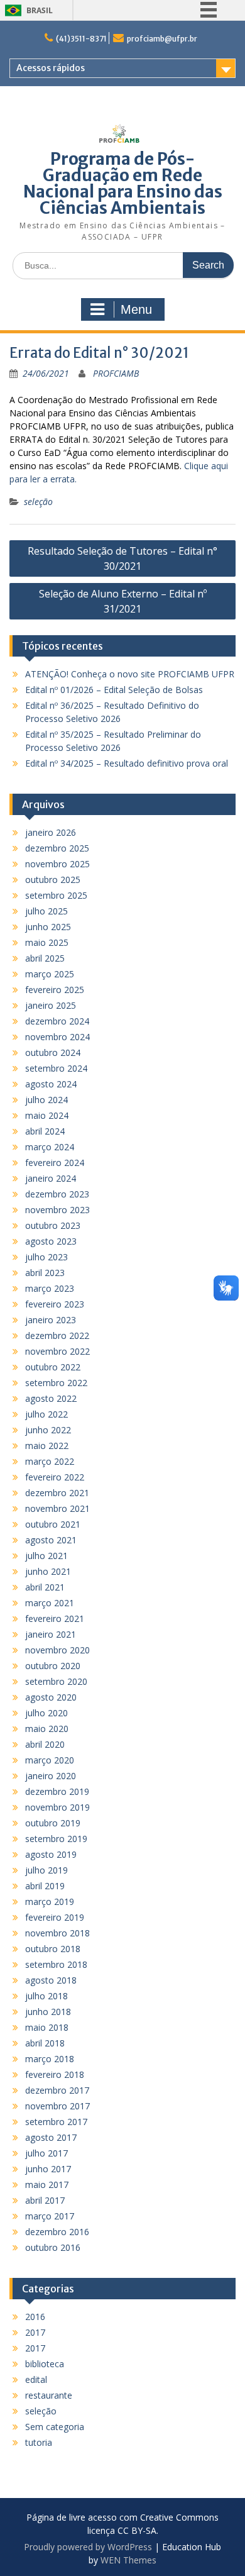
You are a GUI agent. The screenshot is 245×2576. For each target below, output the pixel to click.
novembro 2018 (57, 1933)
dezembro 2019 (57, 1791)
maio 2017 (47, 2185)
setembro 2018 (56, 1964)
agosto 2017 (51, 2137)
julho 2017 (46, 2153)
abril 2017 (45, 2200)
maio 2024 (47, 1115)
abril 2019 (45, 1886)
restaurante (49, 2395)
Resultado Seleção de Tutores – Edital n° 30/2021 (122, 558)
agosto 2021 (51, 1540)
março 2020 (50, 1760)
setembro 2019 (56, 1839)
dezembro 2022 (57, 1335)
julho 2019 (46, 1870)
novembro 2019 (57, 1807)
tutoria (39, 2442)
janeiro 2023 (51, 1320)
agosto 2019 (51, 1854)
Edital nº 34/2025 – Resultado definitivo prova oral (127, 763)
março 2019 (50, 1901)
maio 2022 (47, 1446)
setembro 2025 (56, 895)
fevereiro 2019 (55, 1917)
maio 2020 (47, 1729)
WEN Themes (128, 2560)
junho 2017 (48, 2169)
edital (36, 2379)
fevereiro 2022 (55, 1477)
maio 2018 (47, 2027)
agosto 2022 (51, 1398)
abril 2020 (45, 1744)
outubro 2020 (53, 1666)
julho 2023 (46, 1257)
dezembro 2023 (57, 1194)
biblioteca (45, 2364)
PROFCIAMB (116, 373)
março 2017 (50, 2216)
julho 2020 (46, 1713)
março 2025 (50, 974)
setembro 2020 (56, 1681)
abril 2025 (45, 958)
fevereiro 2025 (55, 990)
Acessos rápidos (51, 68)
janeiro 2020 (51, 1776)
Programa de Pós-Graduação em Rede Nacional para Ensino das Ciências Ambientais (123, 183)
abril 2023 (45, 1273)
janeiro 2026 (51, 832)
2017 (35, 2332)
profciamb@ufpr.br (162, 39)
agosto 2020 (51, 1697)
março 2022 (50, 1461)
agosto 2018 (51, 1980)
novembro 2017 (57, 2106)
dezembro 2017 (57, 2090)
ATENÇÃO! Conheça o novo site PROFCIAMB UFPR (130, 674)
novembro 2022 (57, 1351)
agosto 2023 (51, 1241)
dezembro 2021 (57, 1493)
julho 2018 (46, 1996)
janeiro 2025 (51, 1005)
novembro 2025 (57, 864)
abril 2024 (45, 1131)
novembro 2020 (57, 1650)
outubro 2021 (53, 1524)
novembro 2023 (57, 1210)
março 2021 (50, 1603)
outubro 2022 (53, 1367)
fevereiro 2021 (55, 1618)
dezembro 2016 (57, 2232)
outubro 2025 (53, 880)
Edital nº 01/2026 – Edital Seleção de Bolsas (114, 690)
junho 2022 (48, 1430)
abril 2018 (45, 2043)
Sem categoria (55, 2427)
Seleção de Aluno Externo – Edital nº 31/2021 (123, 601)
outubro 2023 (53, 1225)
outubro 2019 (53, 1823)
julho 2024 (46, 1100)
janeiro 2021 (51, 1634)
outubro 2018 (53, 1949)
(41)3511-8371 (81, 39)
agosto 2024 (51, 1084)
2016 (35, 2317)
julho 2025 (46, 911)
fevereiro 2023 (55, 1304)
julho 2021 (46, 1556)
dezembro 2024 (57, 1021)
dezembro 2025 (57, 848)
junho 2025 (48, 927)
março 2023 (50, 1288)
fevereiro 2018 (55, 2074)
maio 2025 (47, 942)
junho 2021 (48, 1571)
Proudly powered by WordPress (88, 2547)
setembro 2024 (56, 1068)
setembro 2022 (56, 1383)
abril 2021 (45, 1587)
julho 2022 (46, 1414)
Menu (136, 309)
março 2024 (50, 1147)
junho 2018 (48, 2012)
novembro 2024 (57, 1037)
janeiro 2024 (51, 1178)
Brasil (40, 10)
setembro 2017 (56, 2122)
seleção (38, 502)
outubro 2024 (53, 1052)
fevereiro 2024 (55, 1163)
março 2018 (50, 2059)
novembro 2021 (57, 1508)
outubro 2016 (53, 2247)
